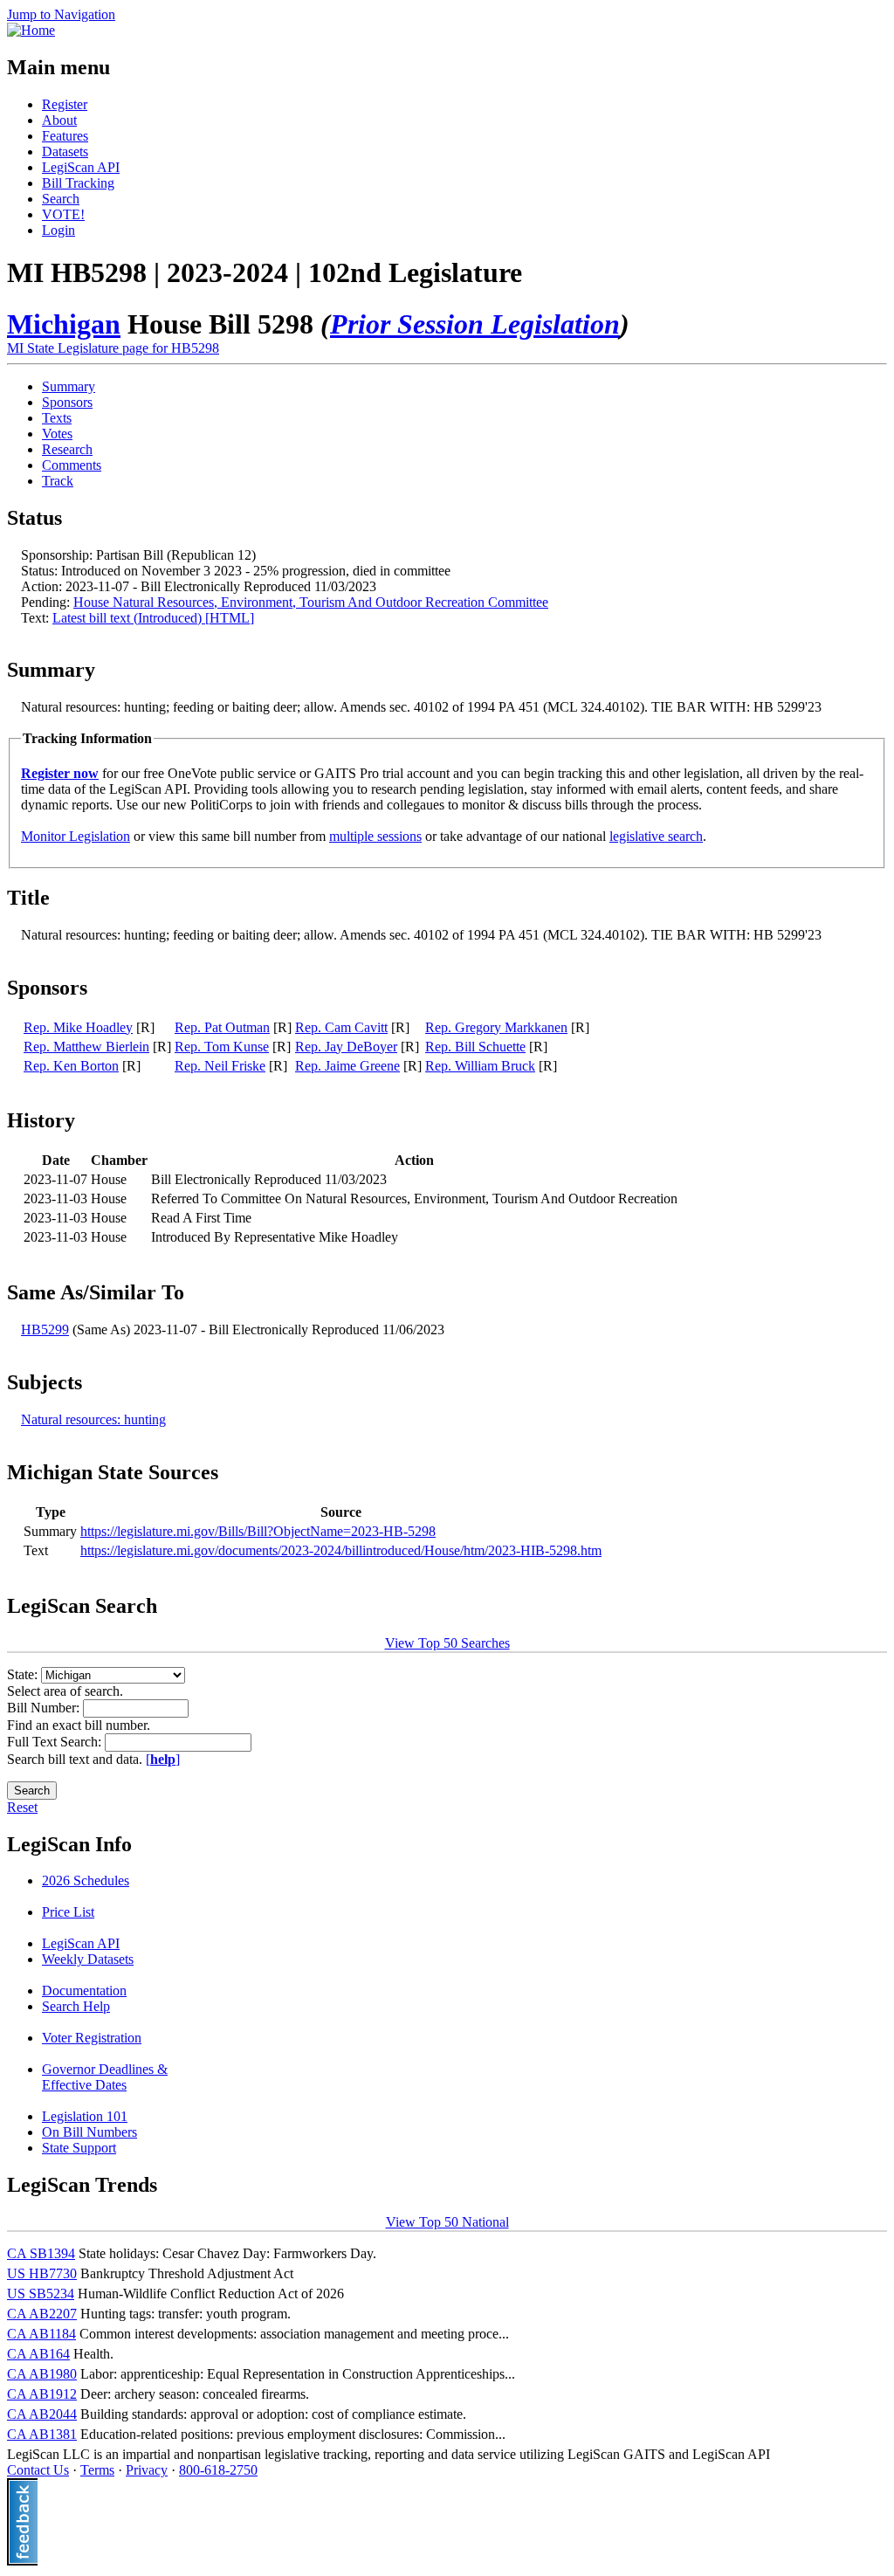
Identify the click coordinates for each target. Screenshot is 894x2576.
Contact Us (38, 2470)
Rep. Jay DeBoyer (346, 1047)
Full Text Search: (56, 1742)
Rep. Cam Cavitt (341, 1027)
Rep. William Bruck (480, 1066)
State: (24, 1674)
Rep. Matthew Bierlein (86, 1047)
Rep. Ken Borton (71, 1066)
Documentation (84, 1991)
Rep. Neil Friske (220, 1066)
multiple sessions (375, 836)
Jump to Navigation (61, 14)
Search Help (76, 2006)
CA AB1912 (42, 2394)
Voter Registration (92, 2038)
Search (61, 199)
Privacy (147, 2470)
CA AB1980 (42, 2374)
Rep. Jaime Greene (347, 1066)
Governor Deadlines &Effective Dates (105, 2077)
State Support (79, 2148)
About (59, 120)
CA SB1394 (41, 2253)
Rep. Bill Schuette (475, 1047)
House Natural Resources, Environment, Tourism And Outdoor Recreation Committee (311, 602)
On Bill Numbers (89, 2132)
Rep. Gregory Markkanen (496, 1027)
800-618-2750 (218, 2470)
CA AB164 (38, 2354)
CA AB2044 (42, 2414)
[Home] (31, 30)
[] (163, 1759)
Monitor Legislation (76, 836)
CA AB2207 (42, 2314)
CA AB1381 (42, 2434)
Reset (22, 1807)
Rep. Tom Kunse (222, 1047)
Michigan (64, 324)
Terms (97, 2470)
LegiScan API (81, 167)
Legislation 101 (85, 2116)
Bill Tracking (78, 183)
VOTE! (63, 214)
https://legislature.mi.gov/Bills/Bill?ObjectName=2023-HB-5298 (258, 1531)
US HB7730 (42, 2273)
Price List (68, 1912)
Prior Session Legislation (475, 324)
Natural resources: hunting (93, 1419)
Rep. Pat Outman (222, 1027)
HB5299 (45, 1329)
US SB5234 (41, 2294)
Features (65, 136)
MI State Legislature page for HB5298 (113, 348)
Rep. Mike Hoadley (78, 1027)
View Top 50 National (447, 2222)
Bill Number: (45, 1708)
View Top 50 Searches (447, 1643)
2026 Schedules (86, 1880)
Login (58, 230)
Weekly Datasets (88, 1959)
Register (65, 104)
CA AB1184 (41, 2334)
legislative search (656, 836)
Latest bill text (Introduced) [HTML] (153, 618)
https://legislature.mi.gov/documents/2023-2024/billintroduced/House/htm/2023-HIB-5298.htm (341, 1550)
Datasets (65, 152)
